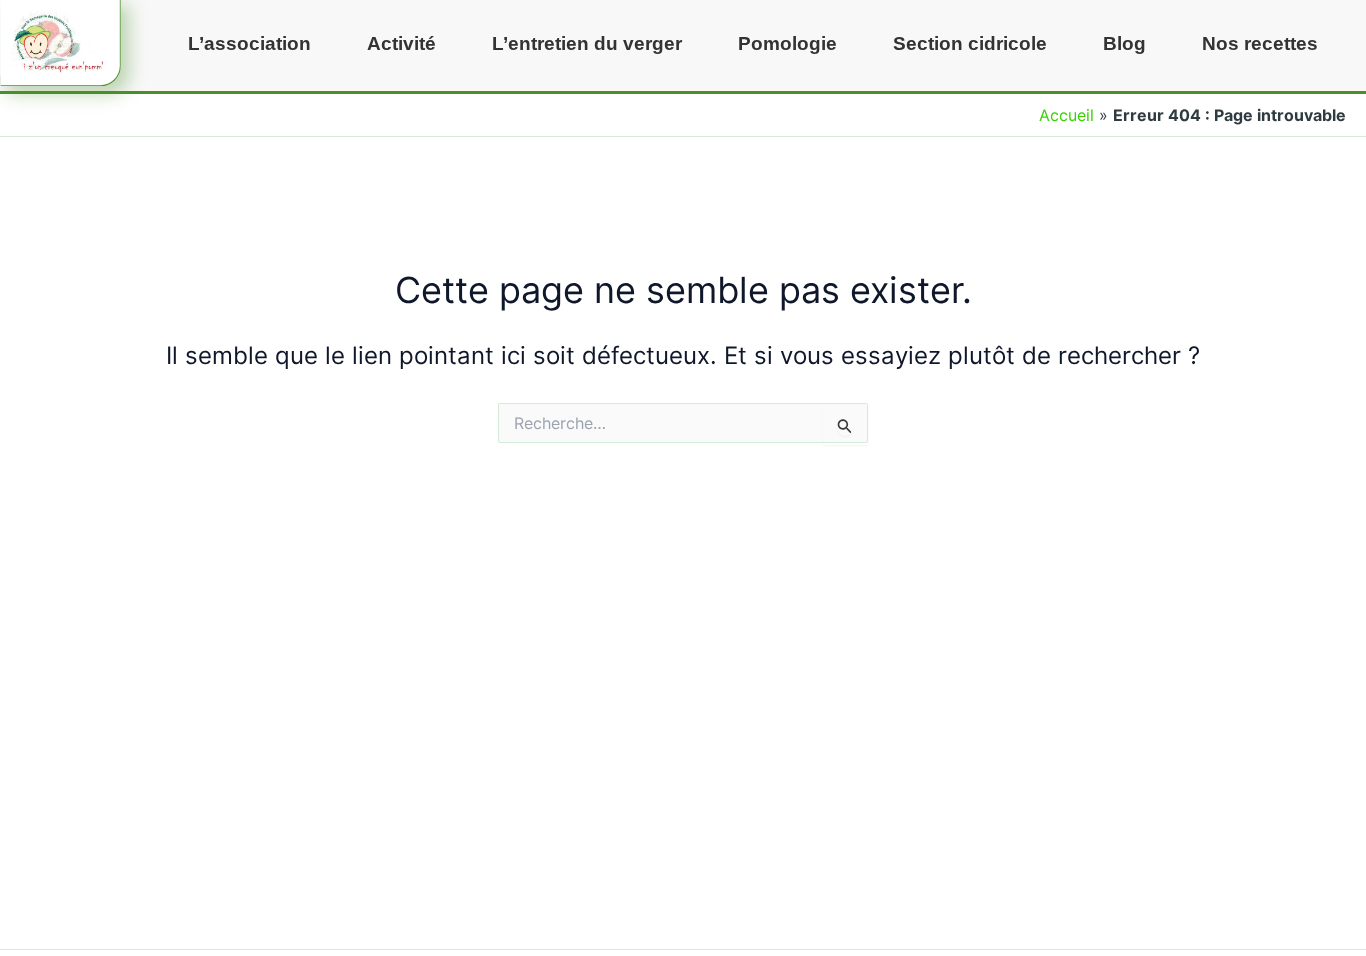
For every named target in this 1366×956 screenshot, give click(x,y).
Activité (401, 43)
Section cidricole (970, 43)
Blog (1124, 43)
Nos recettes (1260, 43)
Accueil (1066, 115)
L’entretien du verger (587, 43)
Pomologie (787, 43)
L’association (249, 43)
